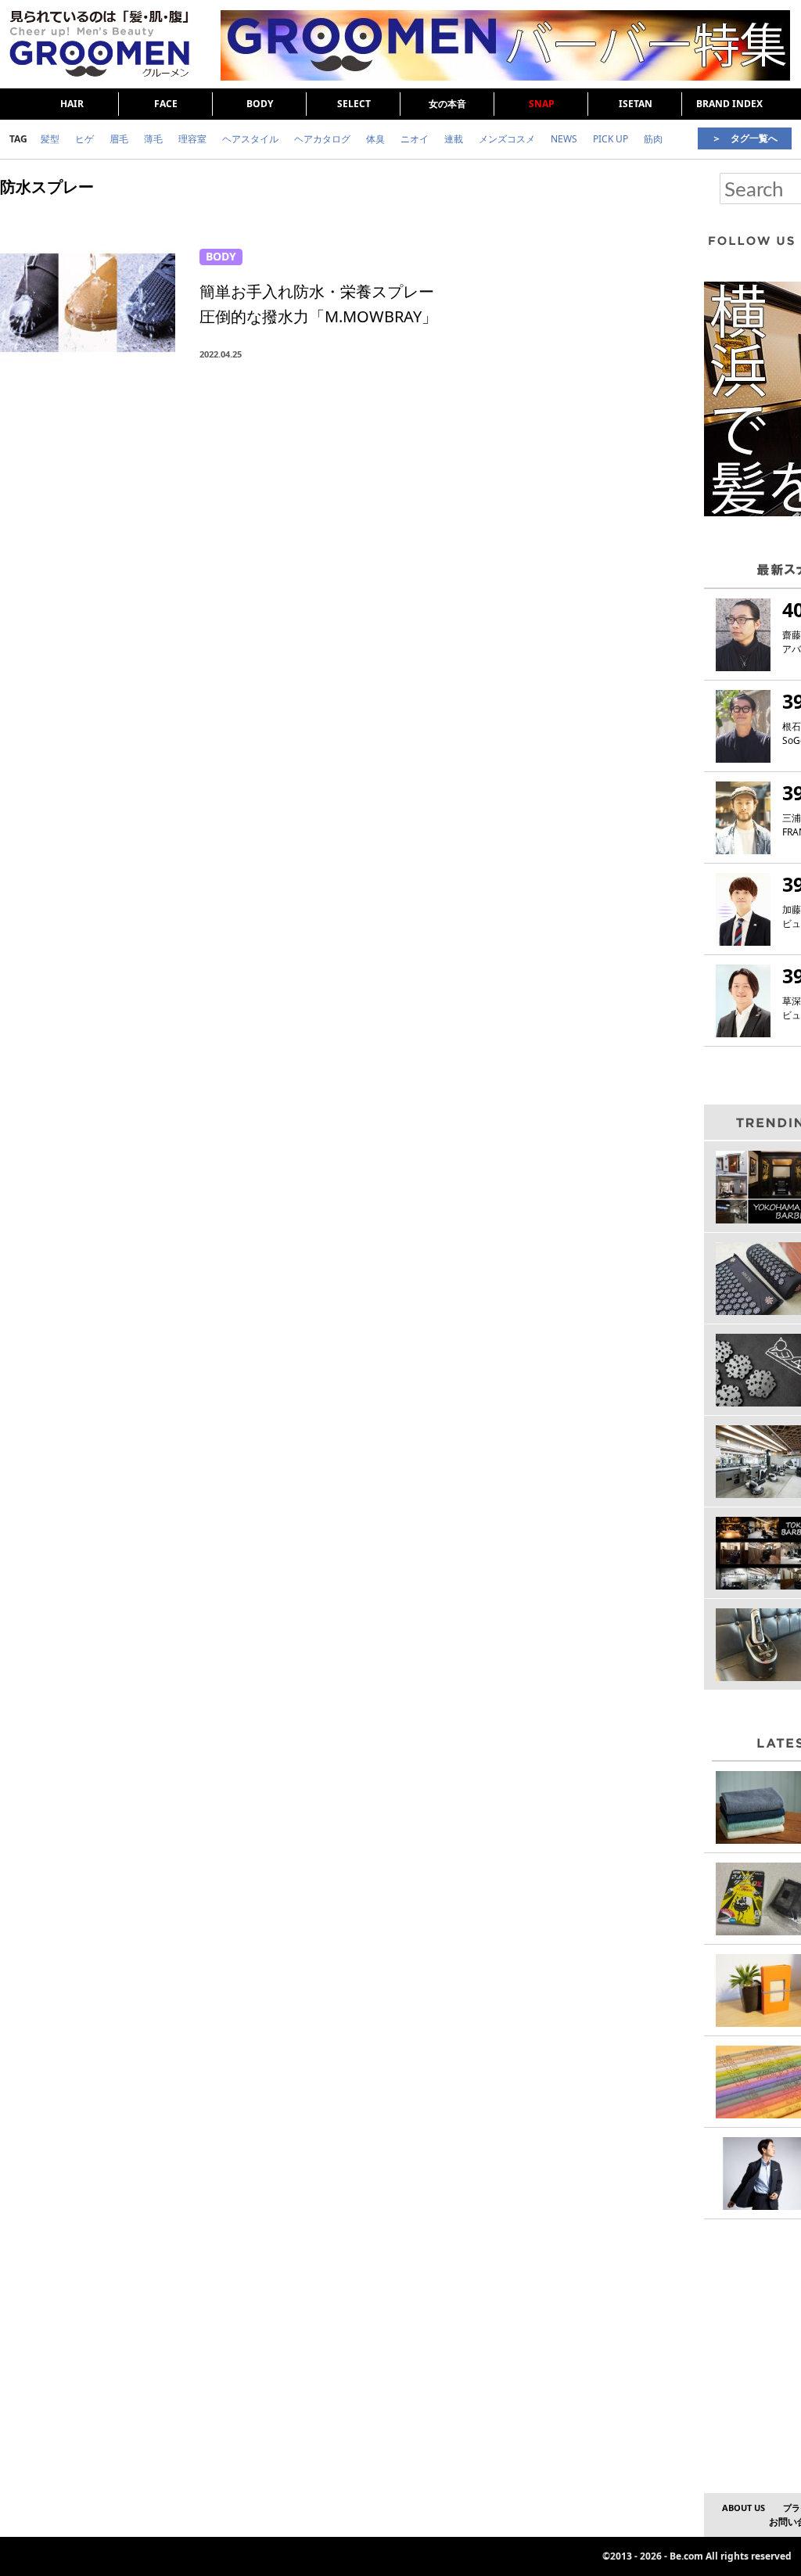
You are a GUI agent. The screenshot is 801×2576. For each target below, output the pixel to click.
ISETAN (636, 104)
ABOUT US (744, 2508)
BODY (260, 104)
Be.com (686, 2556)
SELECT (354, 104)
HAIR (72, 104)
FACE (166, 104)
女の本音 (447, 104)
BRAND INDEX (729, 104)
